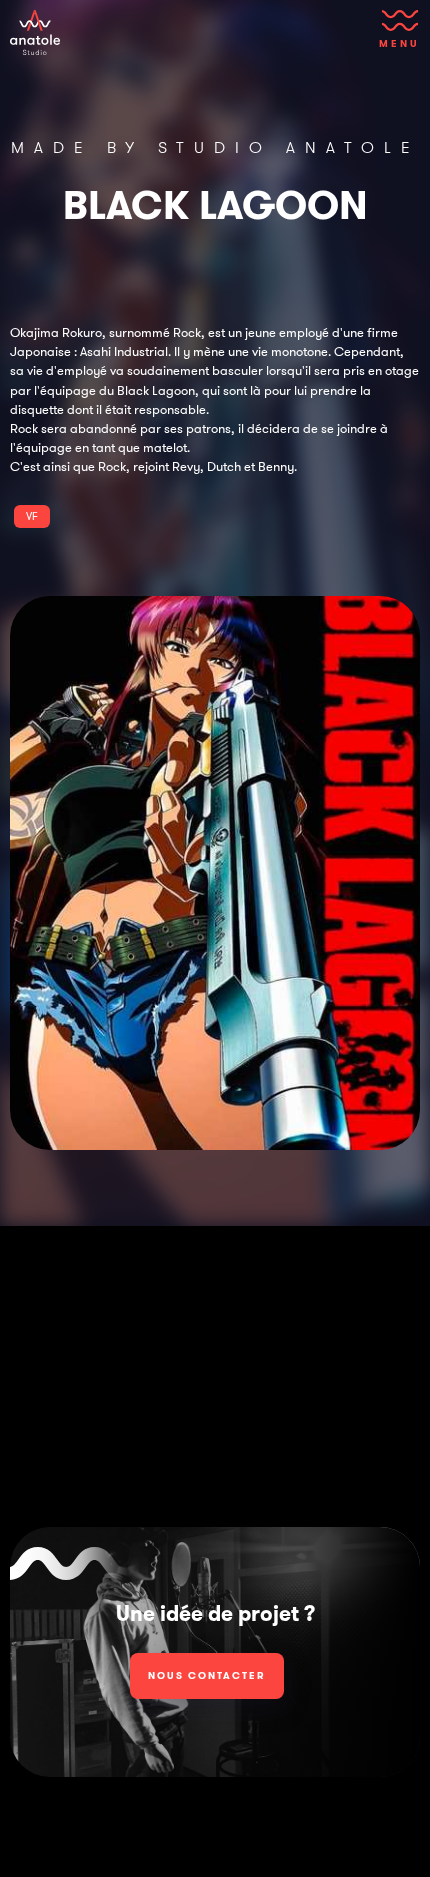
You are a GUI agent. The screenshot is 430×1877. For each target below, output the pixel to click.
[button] (395, 35)
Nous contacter (207, 1675)
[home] (35, 32)
